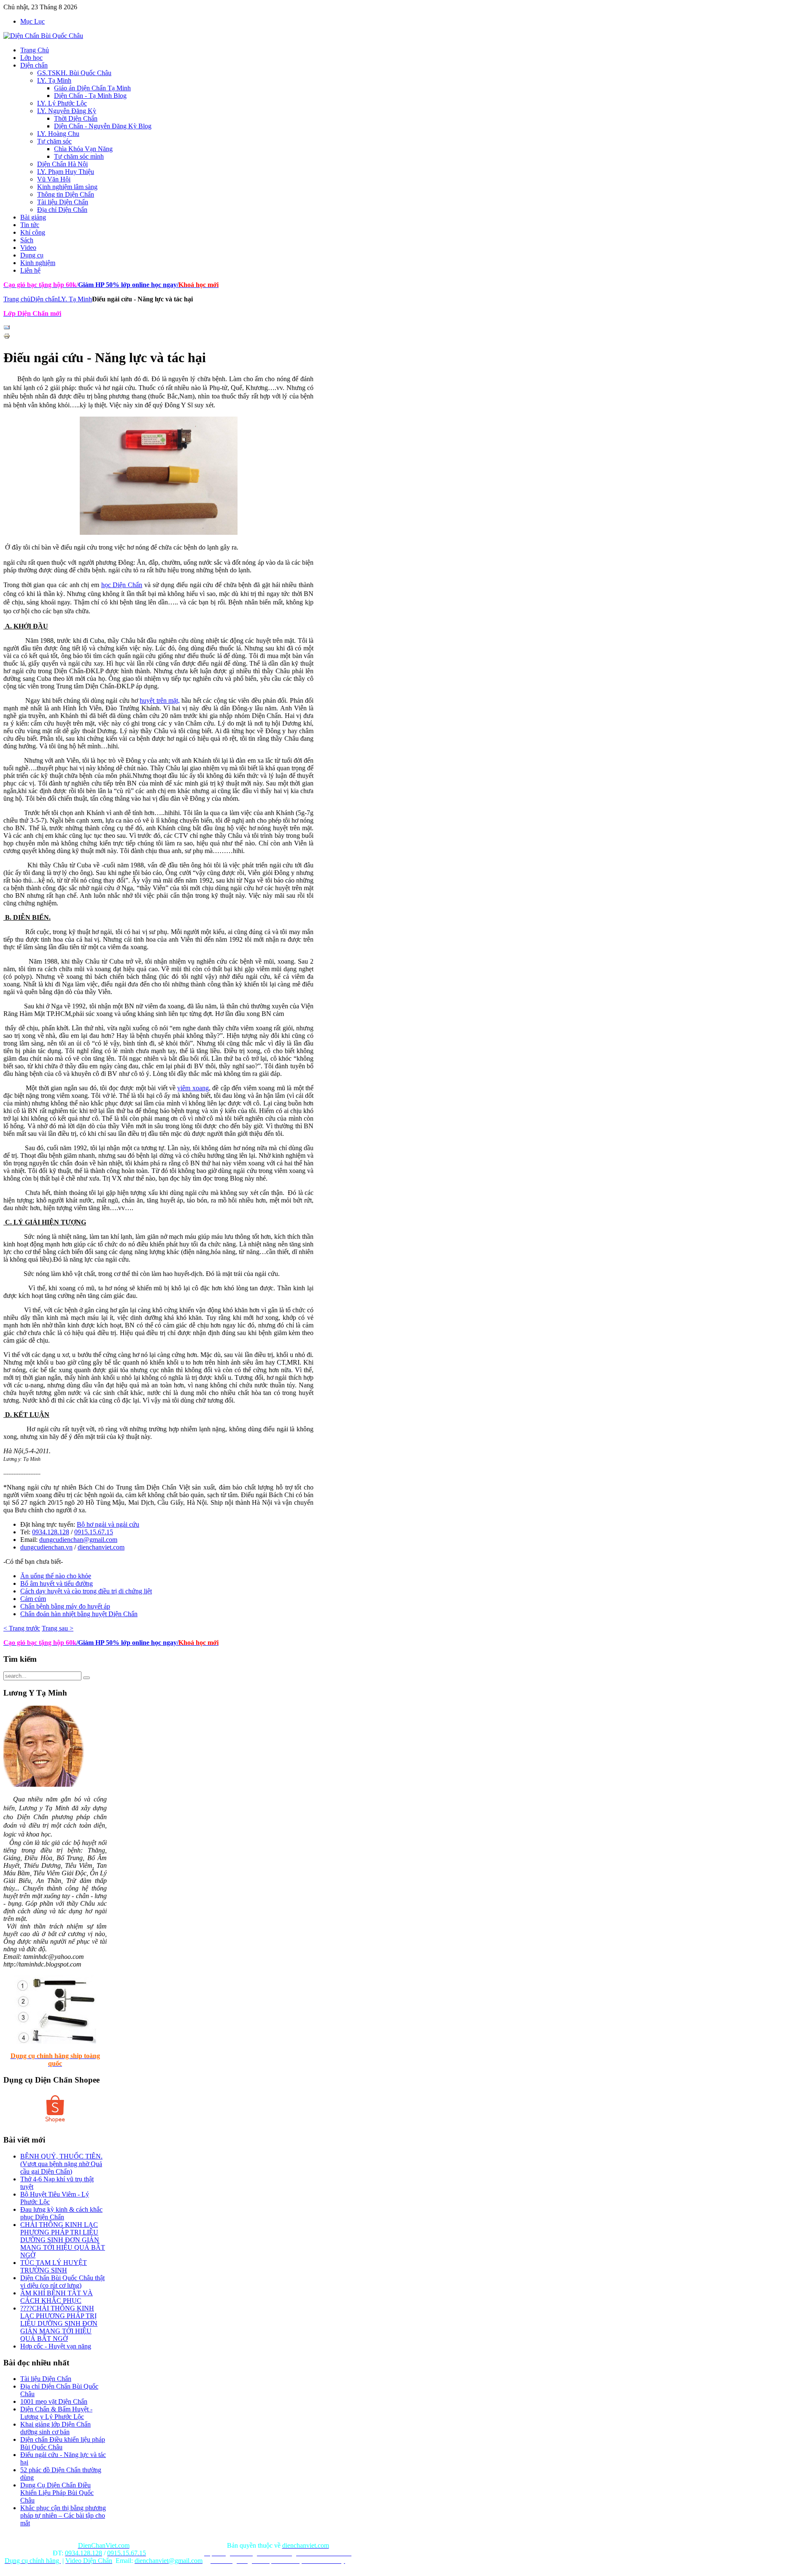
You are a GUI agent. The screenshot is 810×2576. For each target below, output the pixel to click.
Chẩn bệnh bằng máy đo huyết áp (65, 1606)
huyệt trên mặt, (160, 700)
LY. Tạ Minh (75, 299)
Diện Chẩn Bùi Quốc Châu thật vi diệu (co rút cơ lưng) (62, 2282)
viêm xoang (193, 1088)
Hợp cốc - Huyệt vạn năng (56, 2346)
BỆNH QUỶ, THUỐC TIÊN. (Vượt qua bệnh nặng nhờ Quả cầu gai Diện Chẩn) (61, 2164)
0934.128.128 (51, 1532)
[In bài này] (7, 337)
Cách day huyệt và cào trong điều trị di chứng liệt (86, 1591)
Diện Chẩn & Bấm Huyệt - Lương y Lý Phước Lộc (56, 2413)
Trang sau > (58, 1628)
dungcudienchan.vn (46, 1547)
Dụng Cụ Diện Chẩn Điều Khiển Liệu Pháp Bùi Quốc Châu (57, 2493)
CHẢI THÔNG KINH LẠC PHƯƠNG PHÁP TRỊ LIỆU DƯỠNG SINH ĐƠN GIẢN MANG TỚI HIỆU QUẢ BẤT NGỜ (63, 2240)
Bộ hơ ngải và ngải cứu (108, 1524)
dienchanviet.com (101, 1547)
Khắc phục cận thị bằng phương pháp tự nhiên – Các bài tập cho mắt (63, 2515)
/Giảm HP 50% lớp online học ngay (127, 1643)
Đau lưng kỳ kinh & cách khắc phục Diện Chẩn (61, 2213)
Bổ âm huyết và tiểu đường (57, 1583)
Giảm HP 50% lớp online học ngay (127, 285)
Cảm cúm (33, 1599)
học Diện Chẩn (122, 585)
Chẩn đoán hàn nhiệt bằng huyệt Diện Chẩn (79, 1614)
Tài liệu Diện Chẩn (46, 2379)
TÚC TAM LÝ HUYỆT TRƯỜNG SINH (54, 2266)
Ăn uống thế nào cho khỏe (56, 1576)
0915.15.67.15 (94, 1532)
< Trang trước (22, 1628)
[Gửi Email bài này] (7, 329)
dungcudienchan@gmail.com (78, 1540)
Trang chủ (17, 299)
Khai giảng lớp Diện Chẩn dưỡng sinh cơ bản (55, 2428)
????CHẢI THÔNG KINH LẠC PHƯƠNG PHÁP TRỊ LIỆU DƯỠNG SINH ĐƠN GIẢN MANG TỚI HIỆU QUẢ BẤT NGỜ (59, 2323)
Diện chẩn (44, 299)
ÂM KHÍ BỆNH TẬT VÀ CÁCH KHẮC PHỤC (57, 2297)
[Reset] (86, 1678)
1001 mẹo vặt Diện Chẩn (54, 2401)
